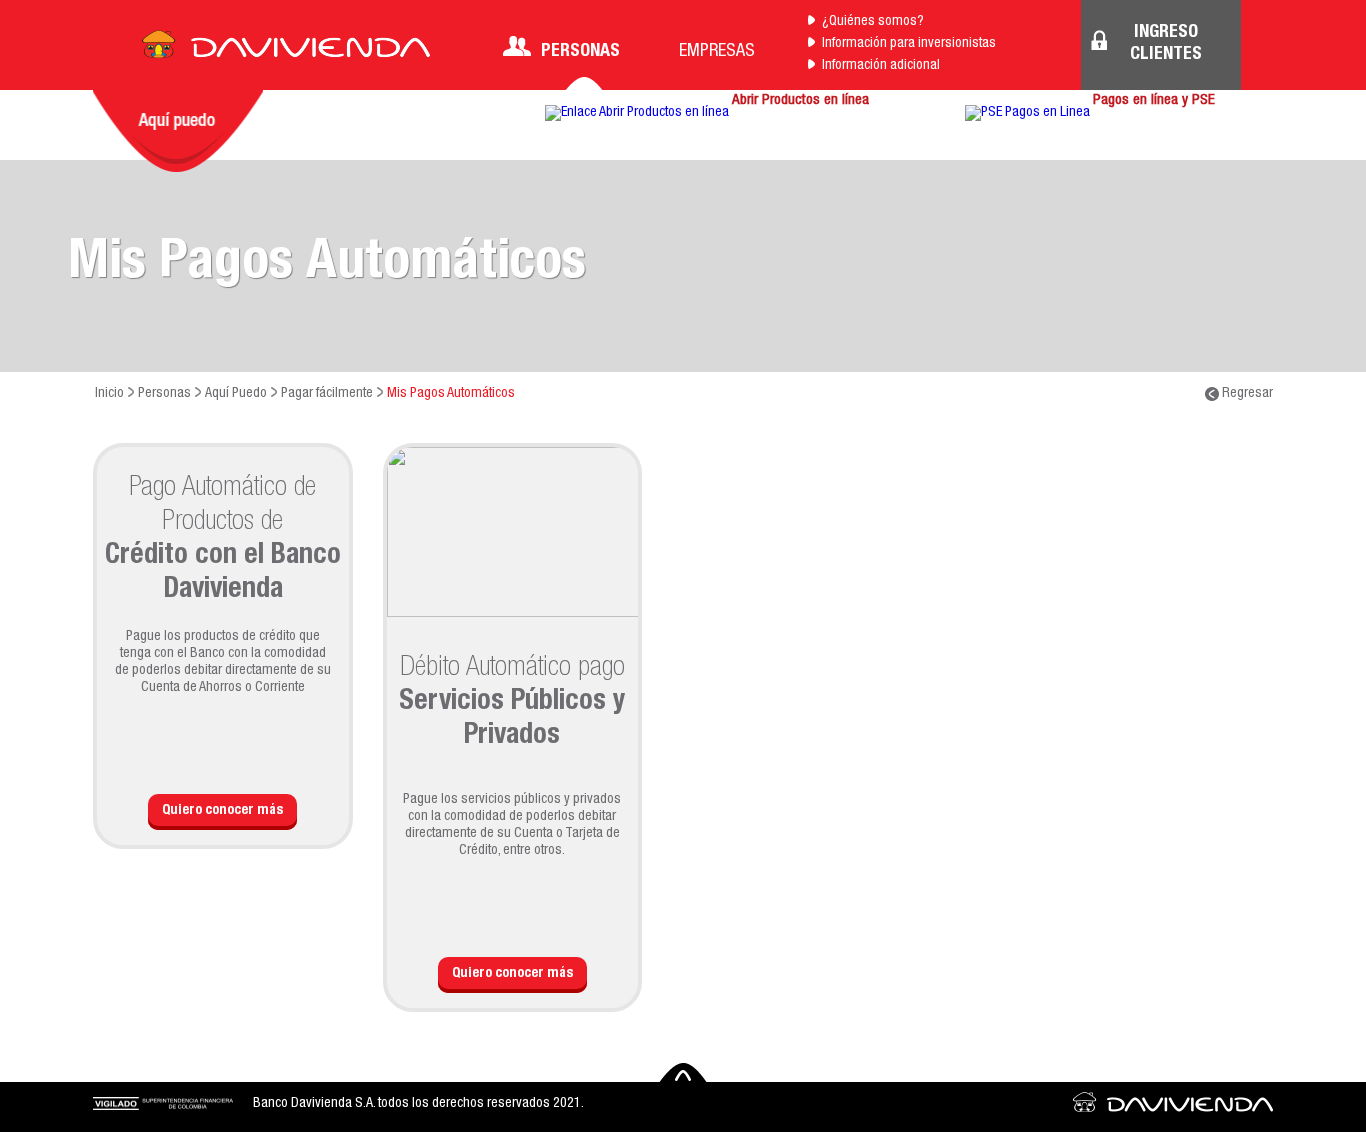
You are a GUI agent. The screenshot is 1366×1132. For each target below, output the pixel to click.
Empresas (717, 52)
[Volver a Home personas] (286, 50)
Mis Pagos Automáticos (451, 394)
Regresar (1246, 394)
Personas (580, 52)
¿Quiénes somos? (873, 22)
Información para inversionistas (909, 44)
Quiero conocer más (222, 811)
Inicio (109, 394)
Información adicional (881, 66)
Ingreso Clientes (1166, 44)
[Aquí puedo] (178, 131)
